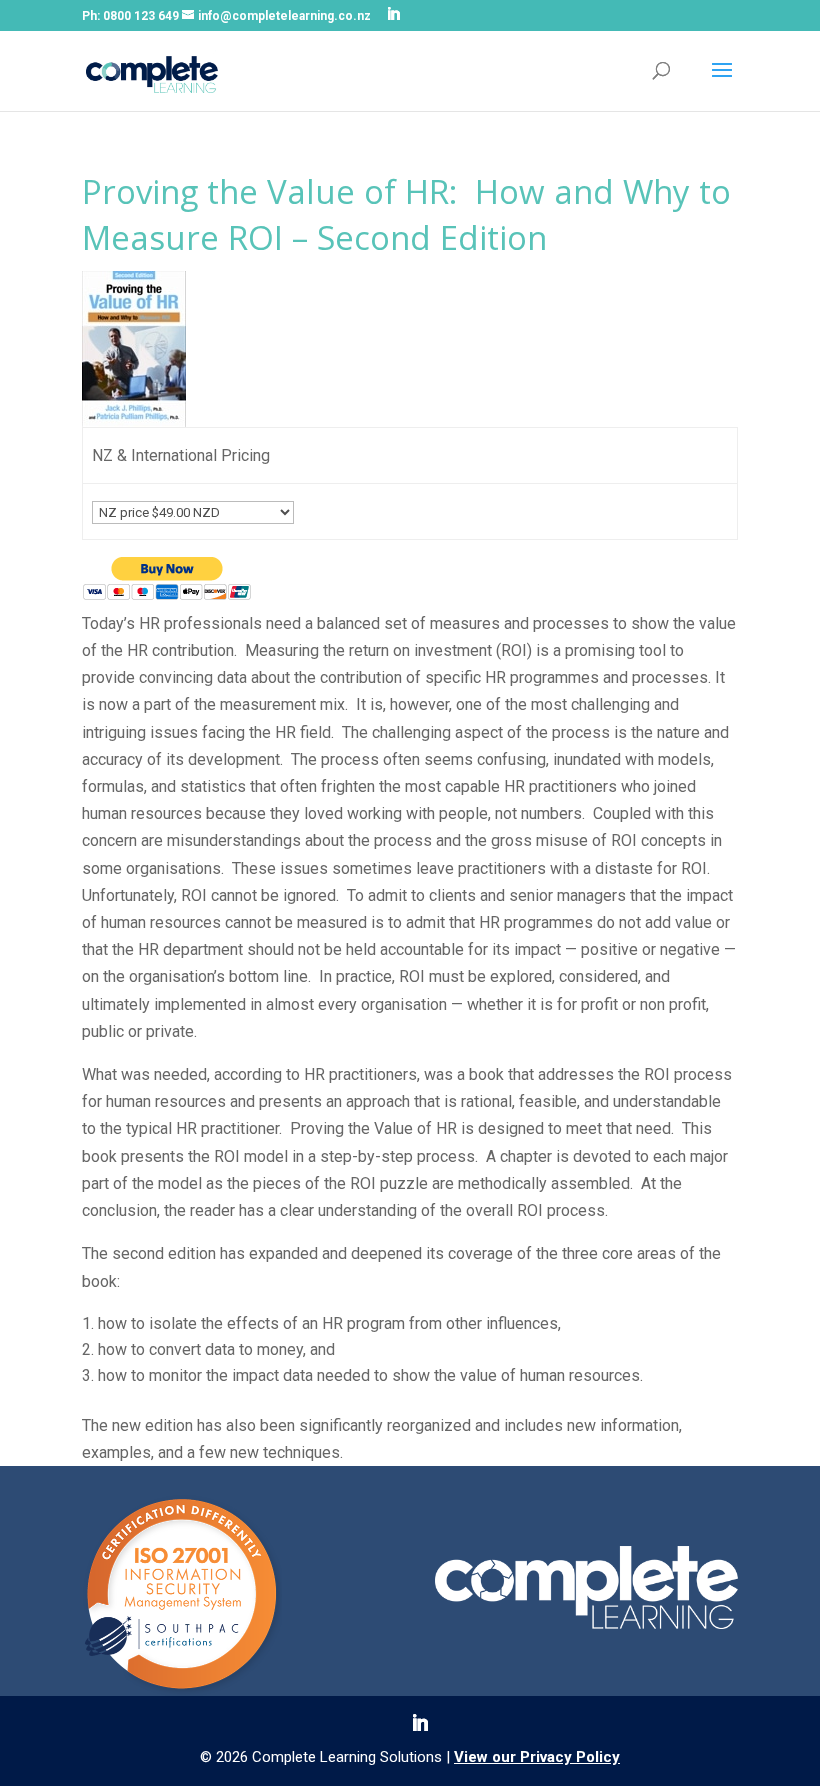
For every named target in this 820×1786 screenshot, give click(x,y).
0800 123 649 (141, 16)
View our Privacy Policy (537, 1757)
